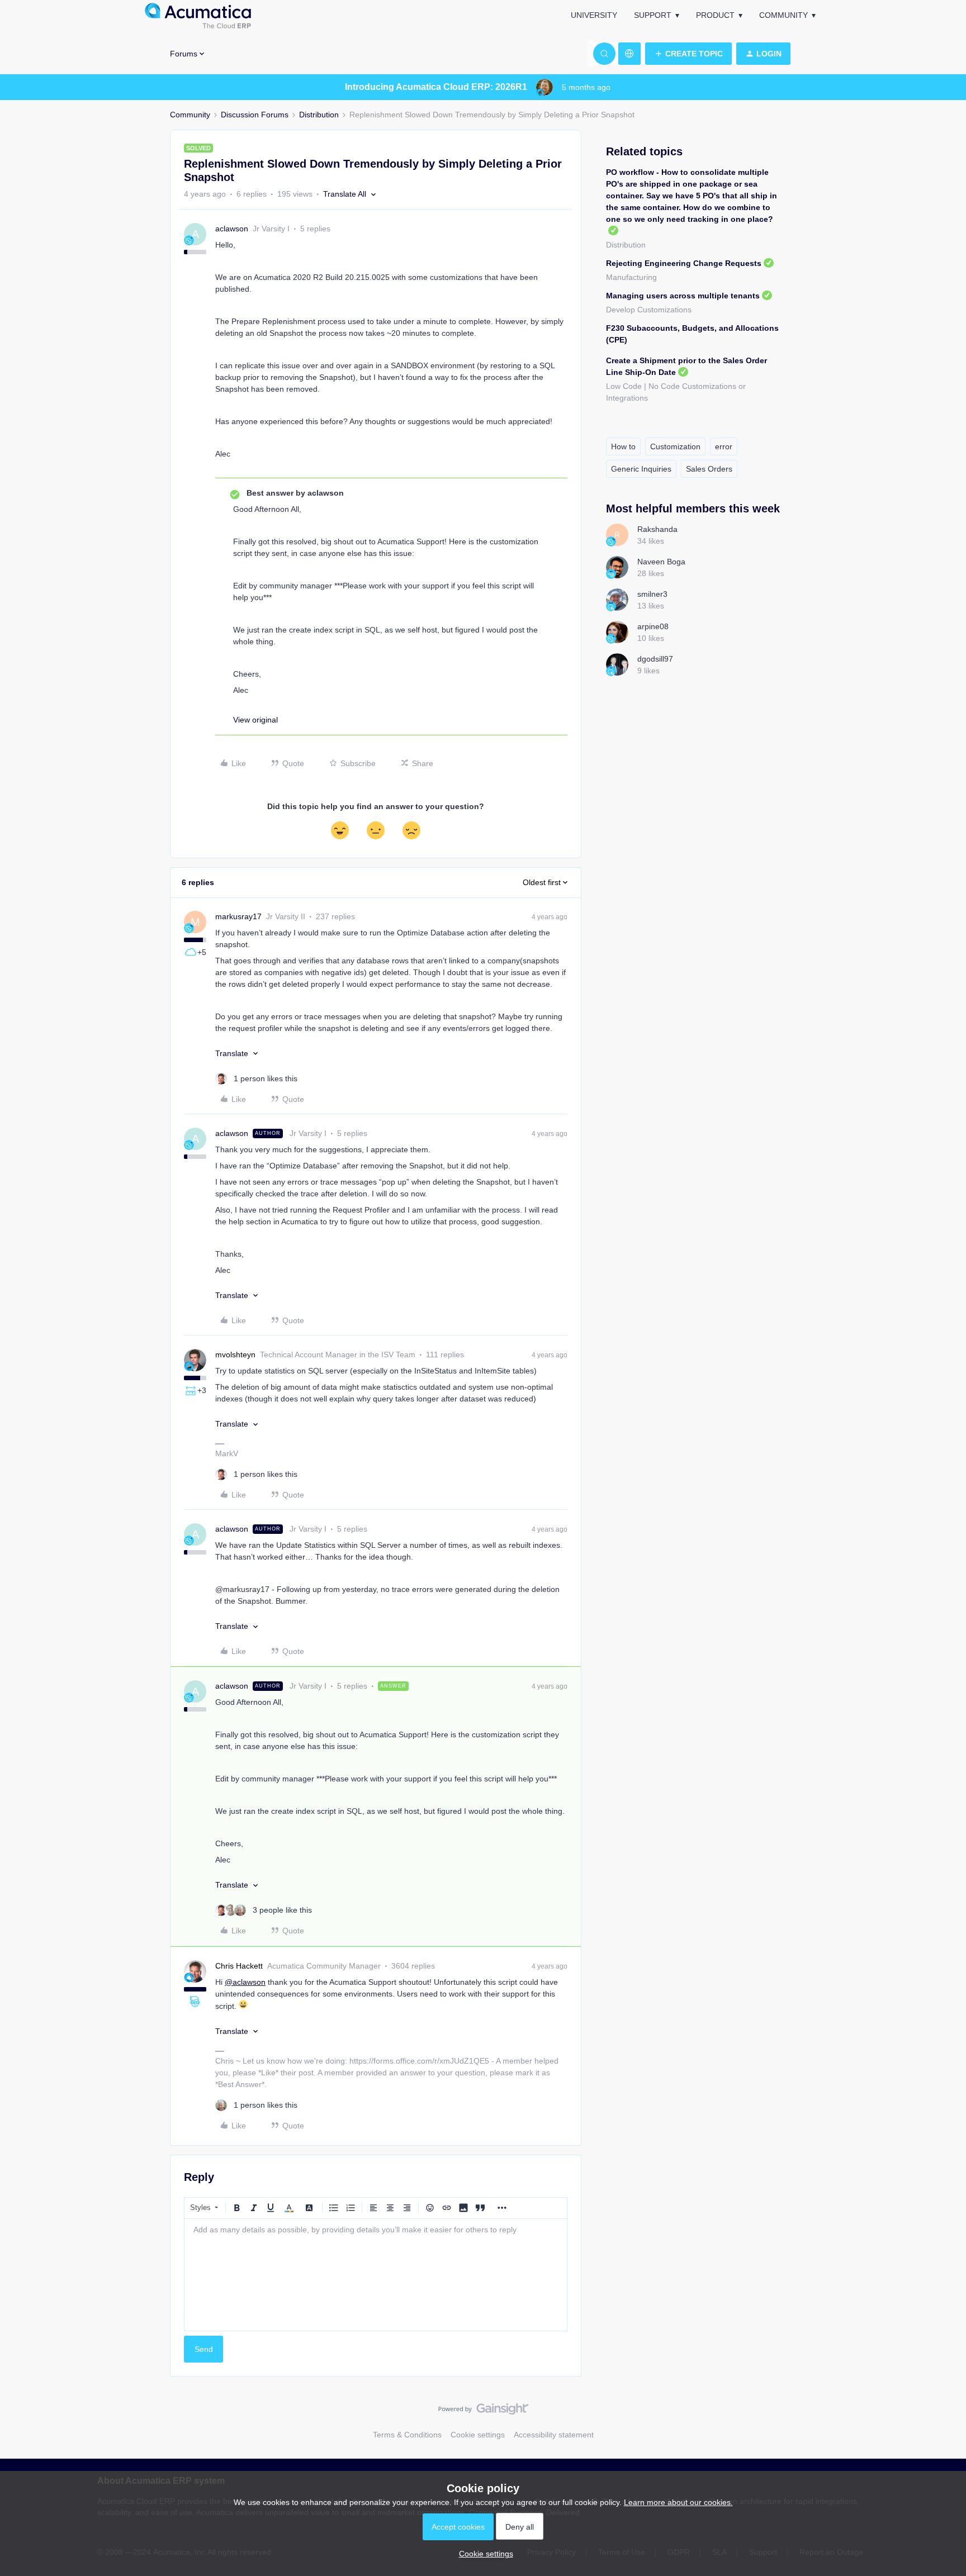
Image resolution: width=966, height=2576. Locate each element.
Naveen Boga (661, 562)
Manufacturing (631, 277)
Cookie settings (478, 2435)
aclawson (232, 229)
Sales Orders (709, 469)
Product (715, 15)
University (594, 15)
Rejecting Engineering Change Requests (684, 263)
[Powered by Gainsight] (483, 2412)
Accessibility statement (554, 2435)
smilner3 (652, 594)
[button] (688, 54)
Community (783, 15)
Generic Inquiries (641, 469)
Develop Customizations (649, 310)
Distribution (319, 115)
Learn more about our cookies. (678, 2502)
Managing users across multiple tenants (683, 296)
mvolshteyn (235, 1354)
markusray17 (238, 916)
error (724, 446)
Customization (675, 446)
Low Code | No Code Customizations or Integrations (676, 392)
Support (653, 15)
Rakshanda (657, 529)
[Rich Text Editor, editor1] (376, 2275)
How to (623, 446)
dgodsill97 (655, 659)
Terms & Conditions (407, 2435)
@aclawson (245, 1982)
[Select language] (629, 54)
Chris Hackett (239, 1966)
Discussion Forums (255, 115)
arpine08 (653, 626)
